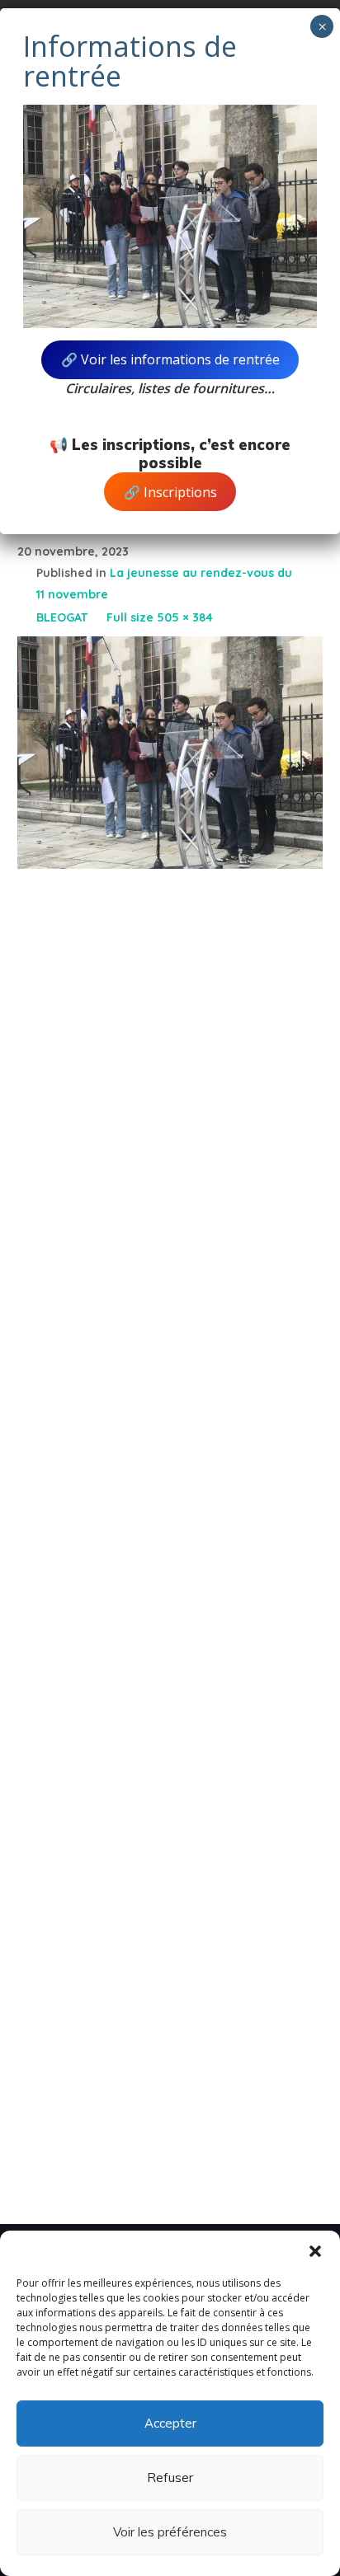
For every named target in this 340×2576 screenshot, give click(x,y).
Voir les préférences (170, 2532)
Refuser (170, 2477)
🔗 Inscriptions (170, 492)
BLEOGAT (62, 617)
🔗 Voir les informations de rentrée (170, 359)
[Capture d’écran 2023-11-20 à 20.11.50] (170, 649)
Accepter (170, 2423)
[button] (315, 2251)
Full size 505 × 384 (160, 617)
